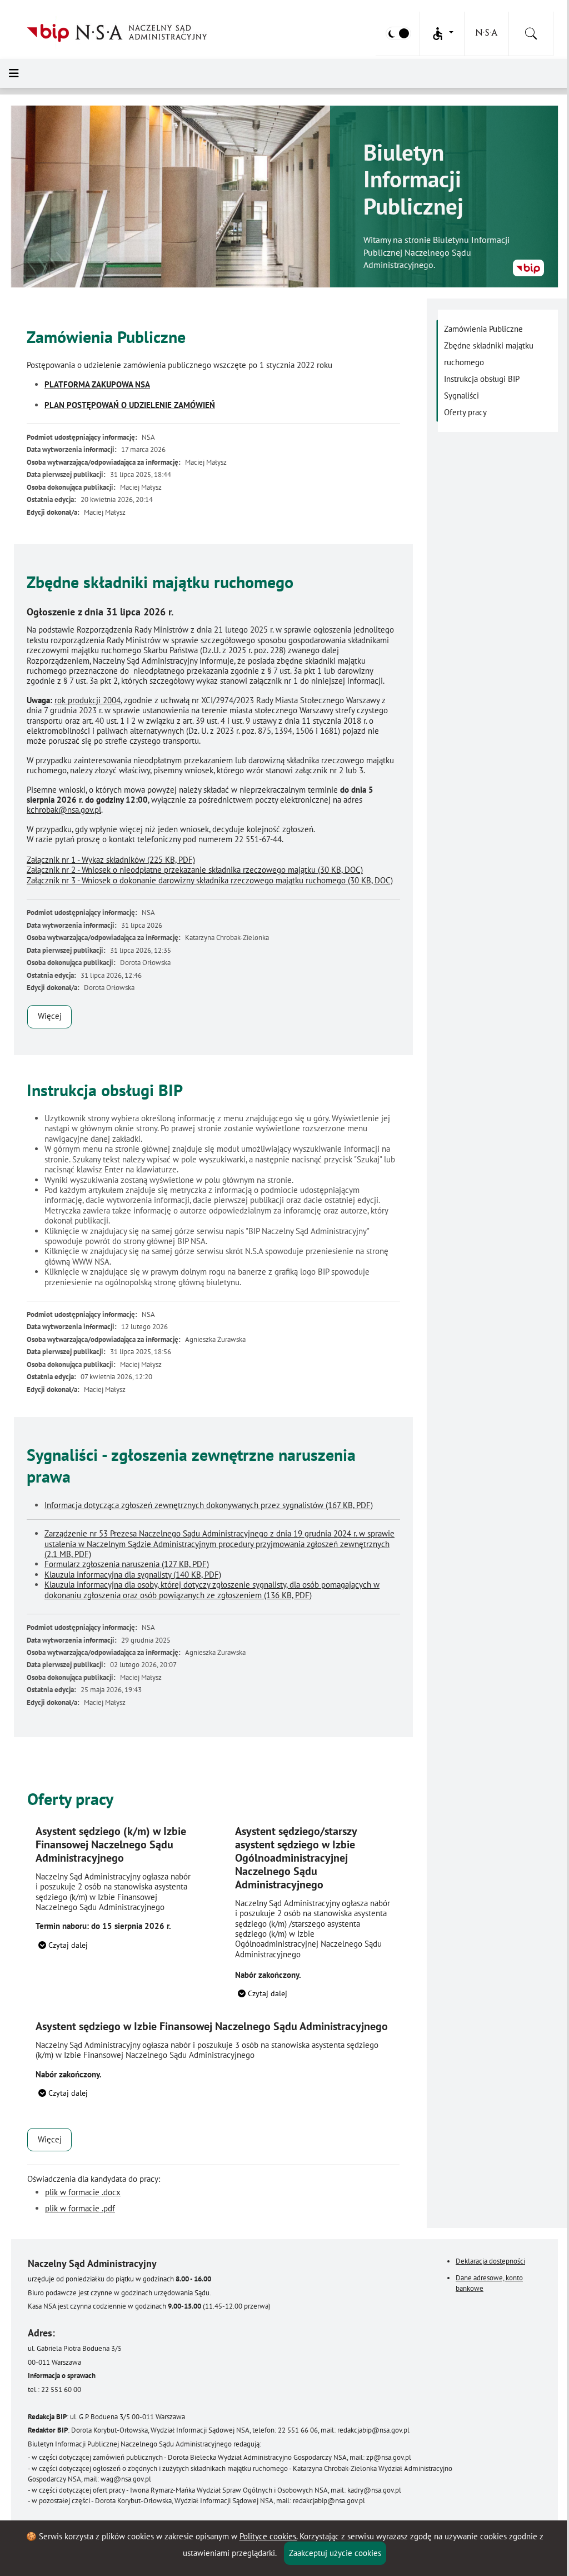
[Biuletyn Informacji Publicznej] (528, 268)
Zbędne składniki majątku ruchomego (489, 354)
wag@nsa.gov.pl (126, 2479)
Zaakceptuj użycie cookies (335, 2553)
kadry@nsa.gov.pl (374, 2490)
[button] (442, 34)
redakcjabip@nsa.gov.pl (373, 2430)
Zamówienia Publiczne (483, 329)
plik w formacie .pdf (80, 2208)
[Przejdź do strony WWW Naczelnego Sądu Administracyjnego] (486, 32)
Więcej (50, 1016)
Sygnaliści (461, 396)
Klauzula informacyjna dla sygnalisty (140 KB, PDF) (133, 1575)
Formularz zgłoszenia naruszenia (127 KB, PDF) (127, 1564)
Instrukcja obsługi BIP (482, 379)
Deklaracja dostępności (490, 2261)
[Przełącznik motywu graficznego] (398, 33)
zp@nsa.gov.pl (389, 2457)
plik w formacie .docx (83, 2192)
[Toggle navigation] (14, 73)
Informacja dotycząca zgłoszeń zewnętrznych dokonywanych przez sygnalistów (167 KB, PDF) (209, 1505)
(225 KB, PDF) (111, 860)
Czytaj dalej (67, 1945)
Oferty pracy (465, 412)
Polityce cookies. (268, 2536)
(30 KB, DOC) (195, 870)
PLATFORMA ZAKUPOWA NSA (97, 384)
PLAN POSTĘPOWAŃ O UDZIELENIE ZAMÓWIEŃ (130, 405)
